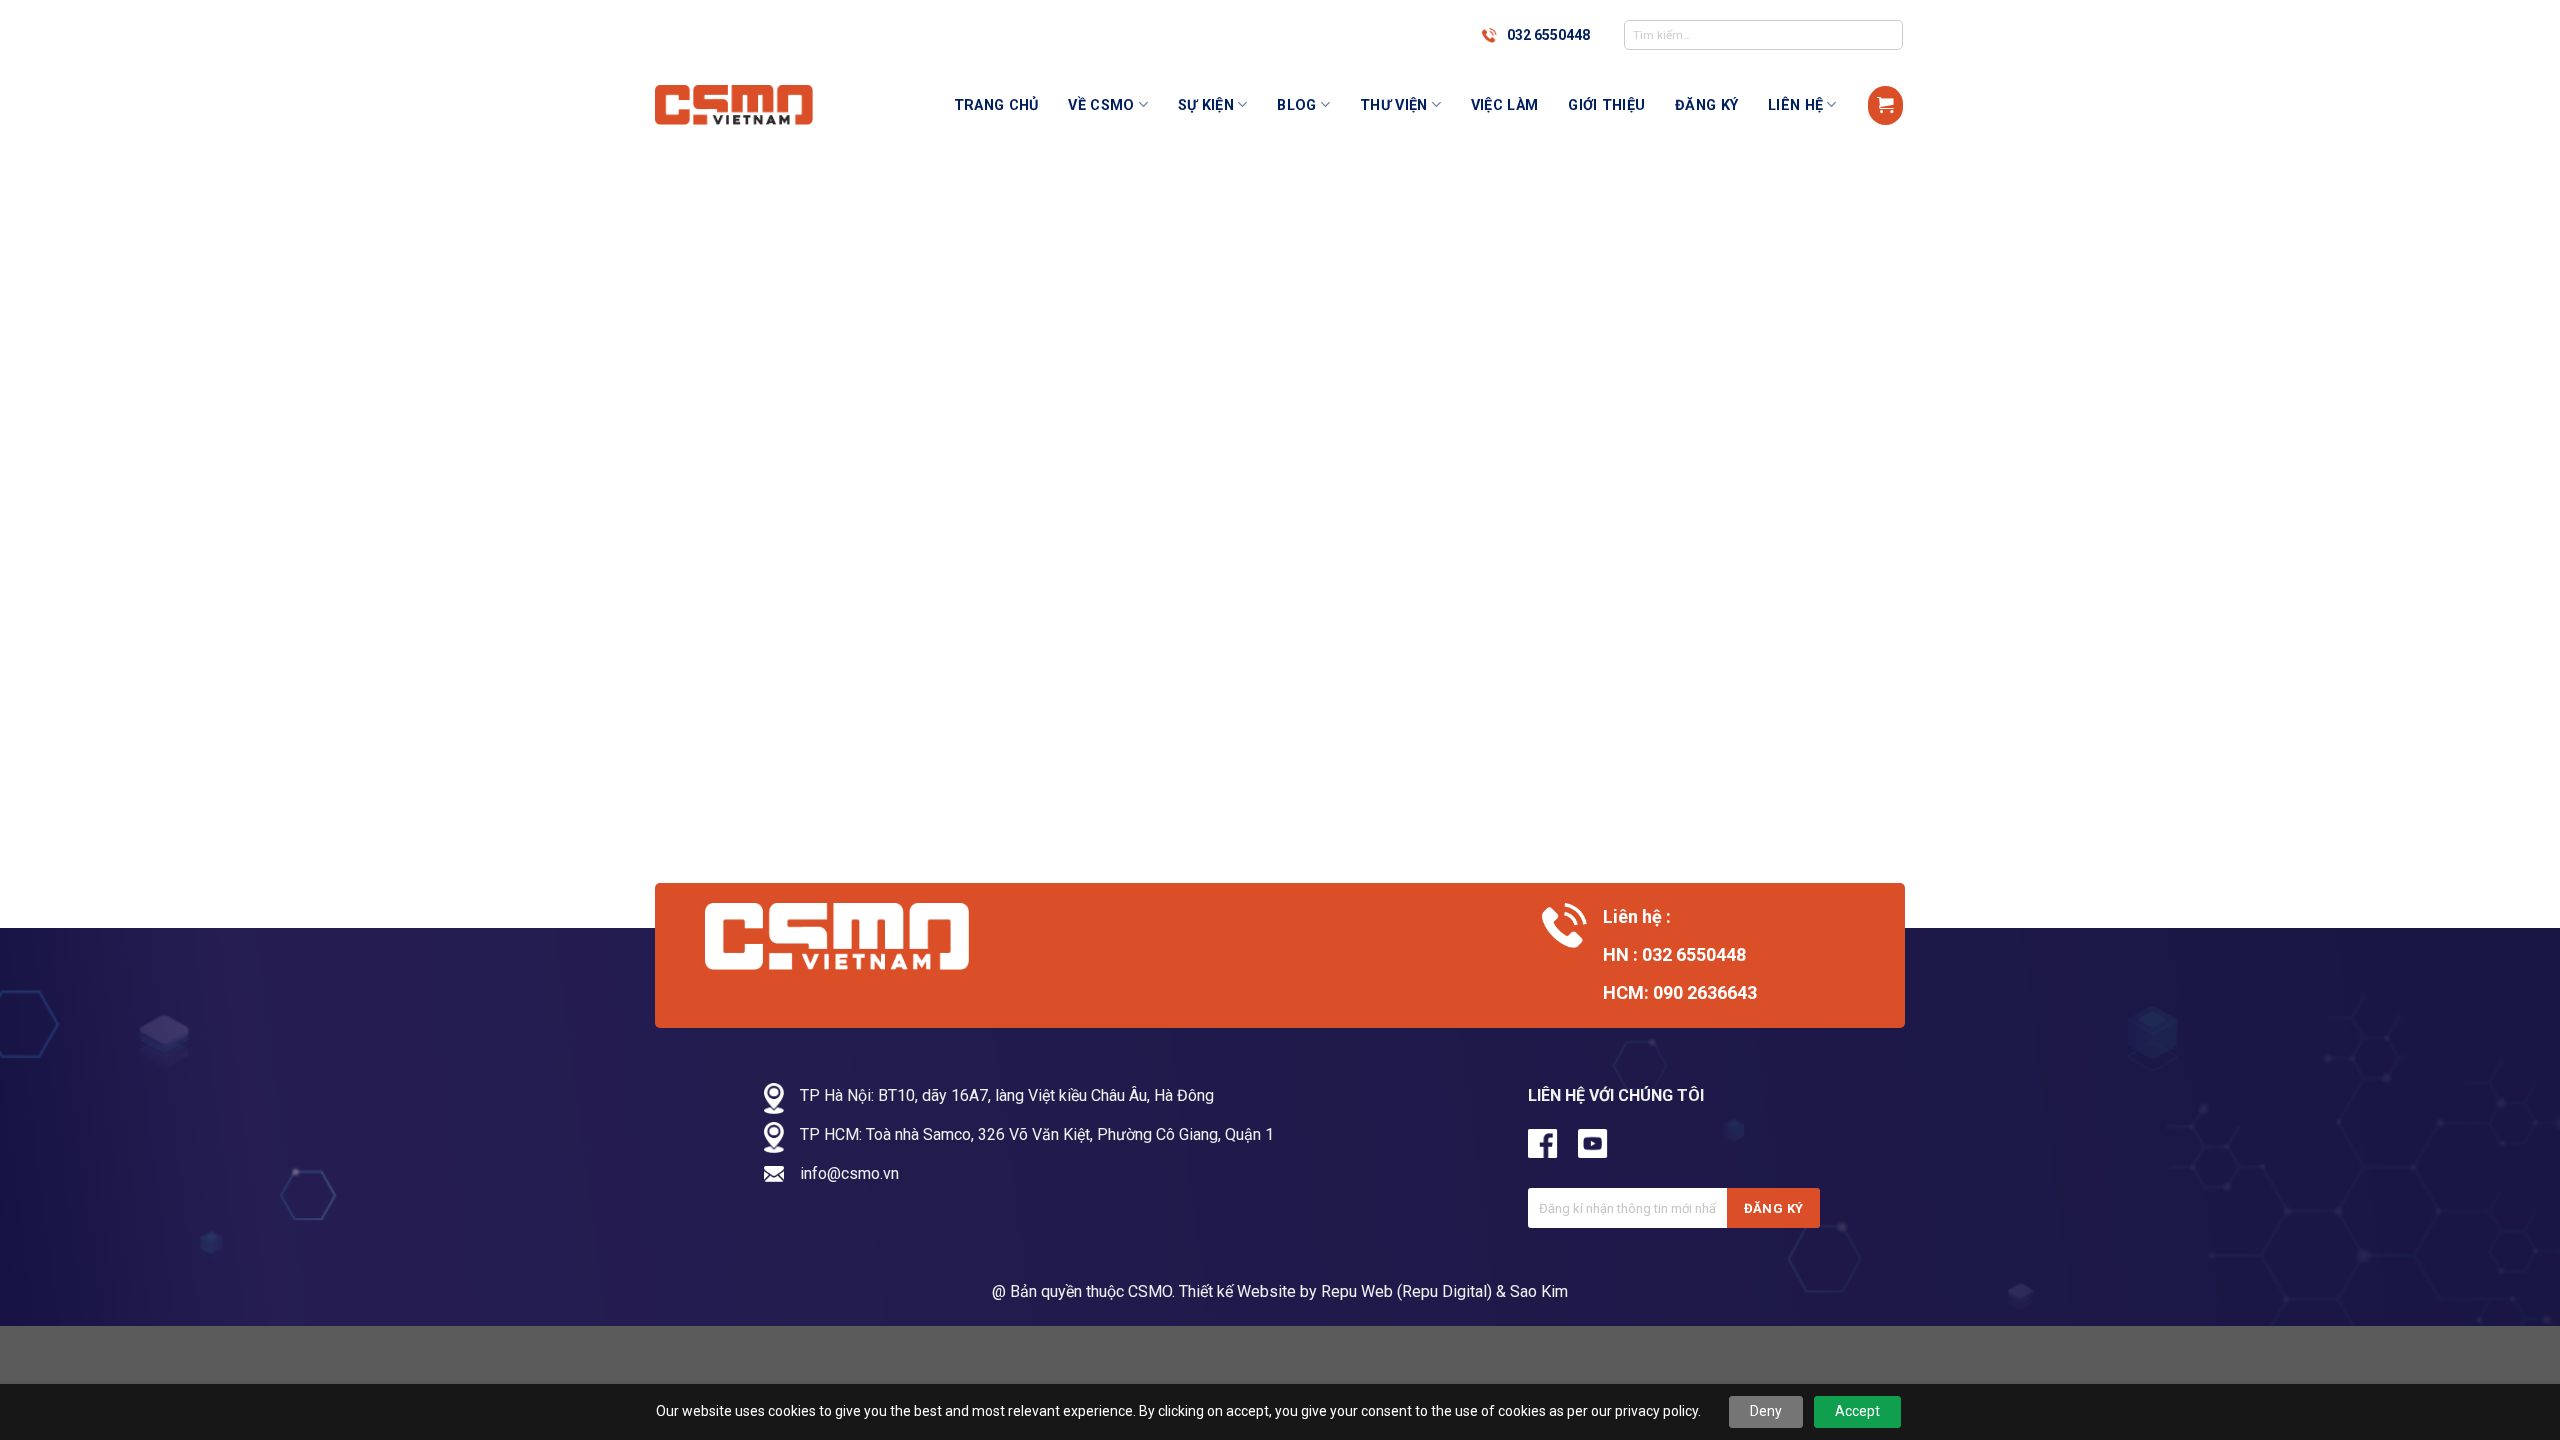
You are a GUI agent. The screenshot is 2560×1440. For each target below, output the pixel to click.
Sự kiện (1206, 105)
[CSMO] (755, 105)
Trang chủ (996, 105)
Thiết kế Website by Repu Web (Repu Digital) (1335, 1291)
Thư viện (1393, 105)
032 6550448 (1548, 35)
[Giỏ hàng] (1885, 105)
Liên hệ (1795, 105)
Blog (1296, 105)
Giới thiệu (1606, 105)
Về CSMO (1101, 105)
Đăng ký (1706, 105)
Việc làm (1504, 105)
